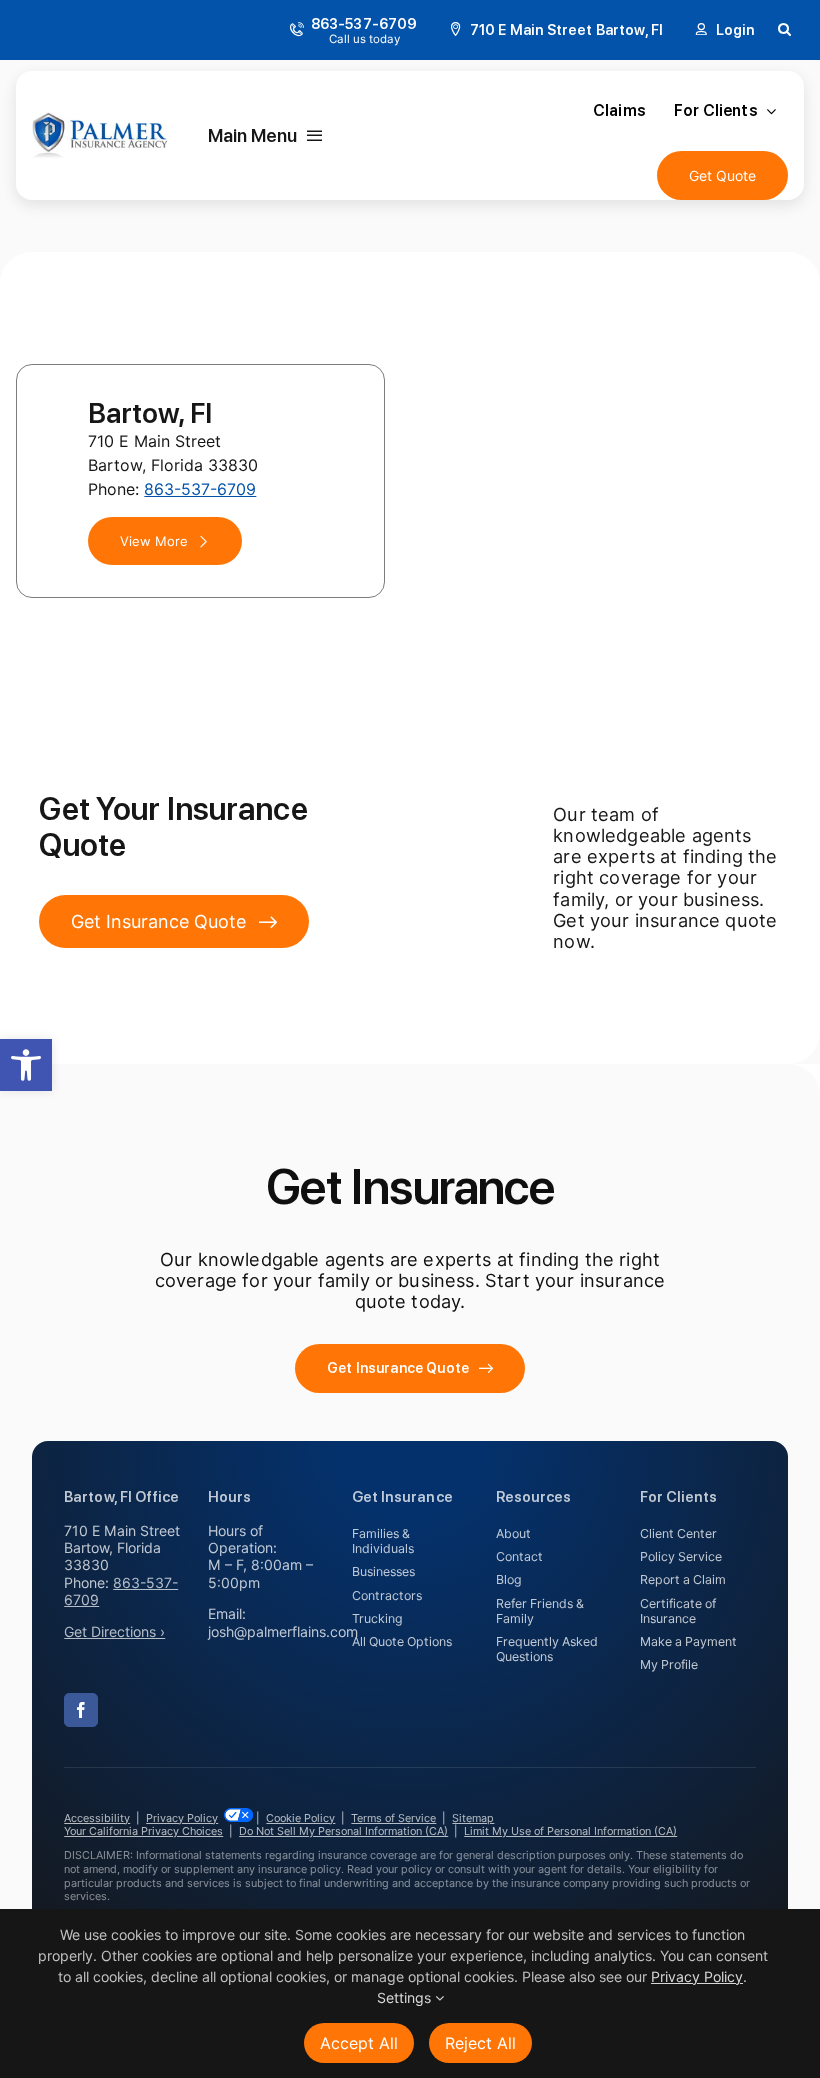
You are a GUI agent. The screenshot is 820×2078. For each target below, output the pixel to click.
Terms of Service (393, 1818)
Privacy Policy (182, 1818)
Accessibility (97, 1818)
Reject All (480, 2043)
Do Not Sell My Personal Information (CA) (343, 1831)
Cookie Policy (300, 1818)
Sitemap (473, 1818)
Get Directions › (114, 1631)
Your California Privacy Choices (143, 1831)
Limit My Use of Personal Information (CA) (570, 1831)
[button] (26, 1065)
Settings (406, 1997)
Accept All (359, 2043)
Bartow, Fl (150, 413)
